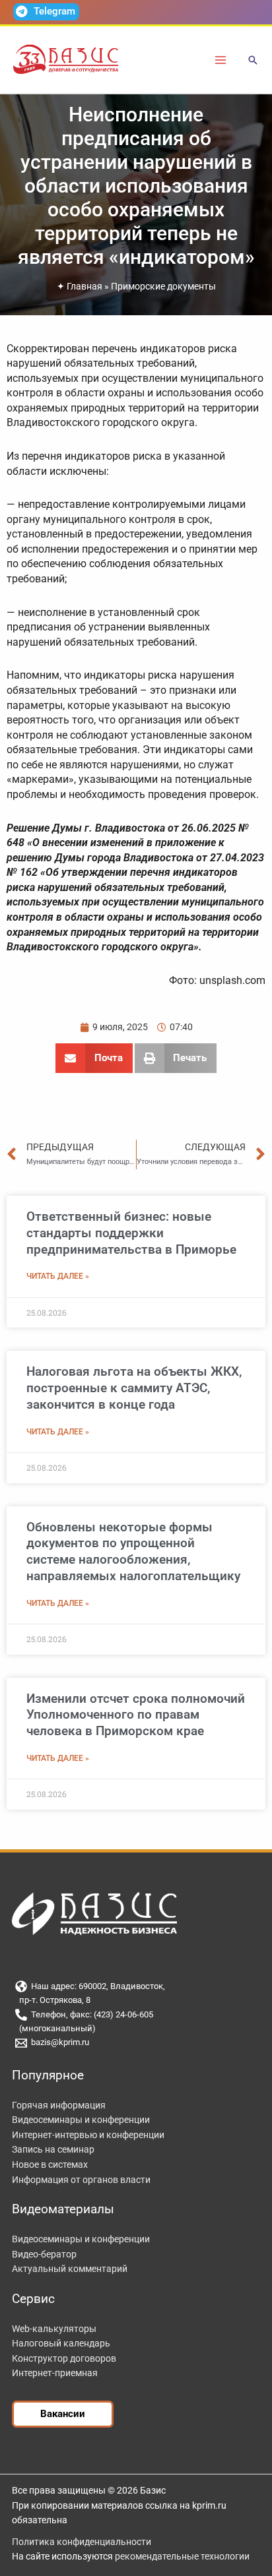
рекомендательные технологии (182, 2556)
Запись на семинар (53, 2149)
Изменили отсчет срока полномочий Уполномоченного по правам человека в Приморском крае (136, 1715)
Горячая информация (59, 2105)
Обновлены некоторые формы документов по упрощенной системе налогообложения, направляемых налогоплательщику (133, 1551)
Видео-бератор (44, 2254)
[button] (253, 61)
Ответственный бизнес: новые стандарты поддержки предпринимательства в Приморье (131, 1233)
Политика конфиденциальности (82, 2542)
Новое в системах (50, 2164)
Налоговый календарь (61, 2343)
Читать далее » (58, 1276)
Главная (85, 286)
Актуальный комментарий (70, 2269)
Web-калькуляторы (54, 2329)
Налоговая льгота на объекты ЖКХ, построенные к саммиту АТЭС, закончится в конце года (134, 1388)
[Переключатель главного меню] (221, 60)
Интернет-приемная (55, 2373)
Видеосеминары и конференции (81, 2120)
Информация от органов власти (81, 2180)
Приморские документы (163, 286)
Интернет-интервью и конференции (88, 2135)
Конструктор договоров (64, 2358)
